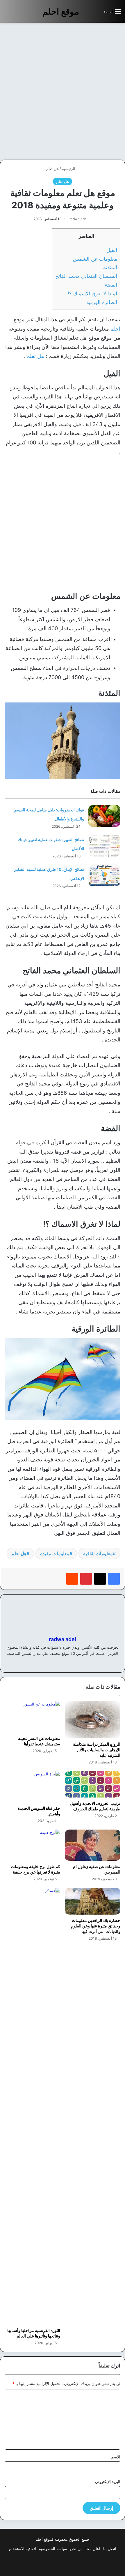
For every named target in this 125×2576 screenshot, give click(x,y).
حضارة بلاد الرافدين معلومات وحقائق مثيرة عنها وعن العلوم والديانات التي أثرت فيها (96, 1926)
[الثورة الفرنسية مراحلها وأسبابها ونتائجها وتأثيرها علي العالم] (32, 2106)
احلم (115, 329)
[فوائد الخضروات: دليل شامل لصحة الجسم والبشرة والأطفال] (104, 816)
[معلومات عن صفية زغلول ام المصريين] (93, 1845)
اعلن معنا (93, 2549)
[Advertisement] (63, 91)
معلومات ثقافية (98, 1553)
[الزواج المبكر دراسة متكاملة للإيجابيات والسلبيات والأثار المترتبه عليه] (93, 1720)
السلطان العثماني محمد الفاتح (86, 276)
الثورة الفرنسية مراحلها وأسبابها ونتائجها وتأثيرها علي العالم (34, 2333)
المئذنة (110, 267)
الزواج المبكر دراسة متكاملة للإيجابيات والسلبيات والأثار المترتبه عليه (97, 1750)
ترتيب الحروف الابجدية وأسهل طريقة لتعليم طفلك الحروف (95, 1806)
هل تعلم (52, 169)
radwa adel (78, 219)
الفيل (112, 250)
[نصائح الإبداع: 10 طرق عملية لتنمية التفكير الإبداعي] (104, 875)
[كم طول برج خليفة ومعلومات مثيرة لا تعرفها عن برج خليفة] (32, 1845)
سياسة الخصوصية (53, 2549)
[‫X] (100, 1579)
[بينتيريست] (86, 1579)
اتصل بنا (110, 2549)
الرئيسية (69, 169)
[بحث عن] (97, 14)
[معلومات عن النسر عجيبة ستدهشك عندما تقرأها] (32, 1717)
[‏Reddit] (72, 1579)
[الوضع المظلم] (86, 14)
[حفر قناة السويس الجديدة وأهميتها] (32, 1787)
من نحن (76, 2549)
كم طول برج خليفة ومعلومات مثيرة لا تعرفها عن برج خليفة (36, 1869)
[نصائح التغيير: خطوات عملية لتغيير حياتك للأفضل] (104, 846)
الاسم (116, 2457)
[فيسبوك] (114, 1579)
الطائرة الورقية (102, 302)
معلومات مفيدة (55, 1553)
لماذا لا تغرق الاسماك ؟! (92, 293)
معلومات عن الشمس (95, 259)
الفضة (111, 285)
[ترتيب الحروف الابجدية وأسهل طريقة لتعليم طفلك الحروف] (93, 1784)
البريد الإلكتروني (108, 2482)
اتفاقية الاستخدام (23, 2549)
